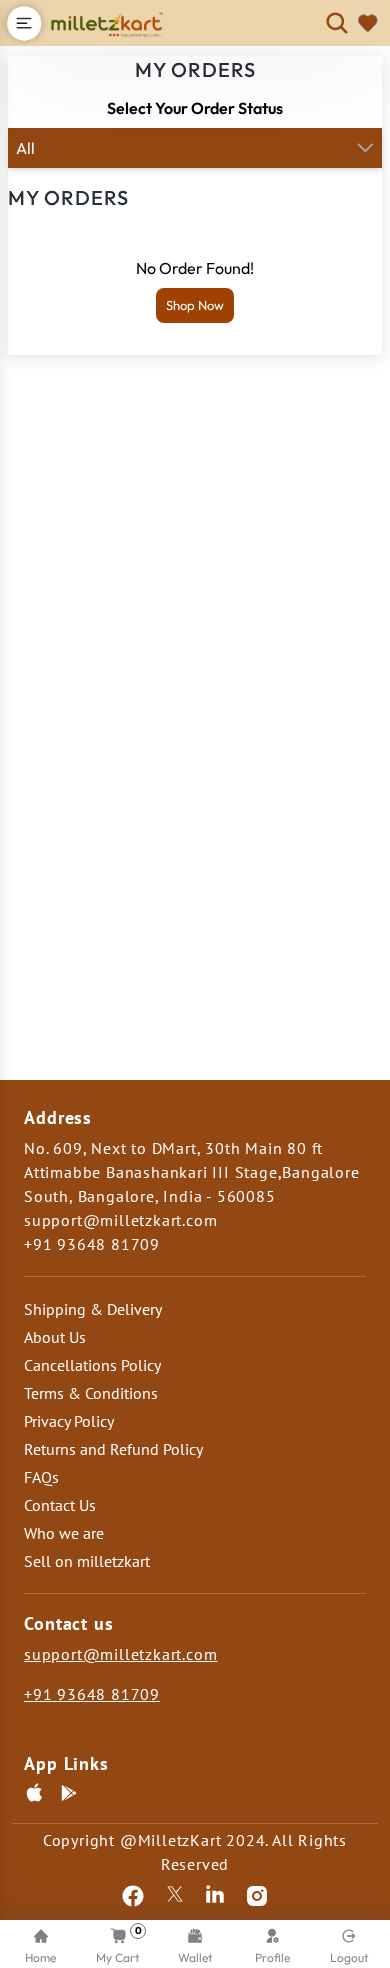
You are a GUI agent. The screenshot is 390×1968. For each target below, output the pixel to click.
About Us (55, 1337)
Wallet (195, 1957)
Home (40, 1957)
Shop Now (195, 305)
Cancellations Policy (92, 1365)
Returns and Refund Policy (113, 1449)
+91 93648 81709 (92, 1694)
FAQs (41, 1477)
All (25, 148)
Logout (349, 1957)
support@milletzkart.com (120, 1654)
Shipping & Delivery (93, 1309)
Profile (272, 1957)
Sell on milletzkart (87, 1561)
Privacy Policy (69, 1421)
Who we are (64, 1533)
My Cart (119, 1944)
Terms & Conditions (91, 1393)
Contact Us (60, 1505)
